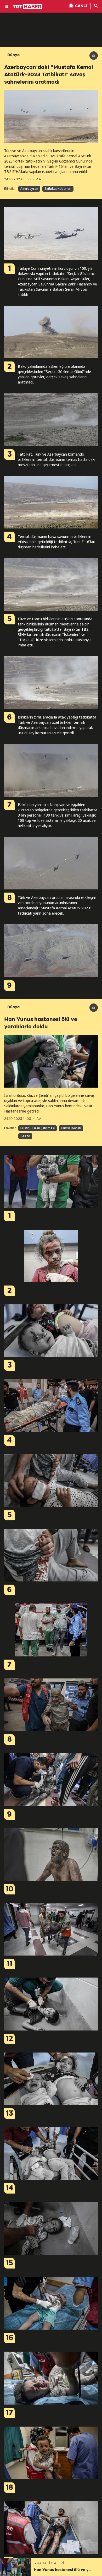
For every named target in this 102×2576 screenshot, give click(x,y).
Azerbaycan (29, 189)
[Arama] (96, 6)
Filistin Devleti (71, 1128)
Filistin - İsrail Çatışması (38, 1128)
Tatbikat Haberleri (58, 189)
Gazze (25, 1136)
